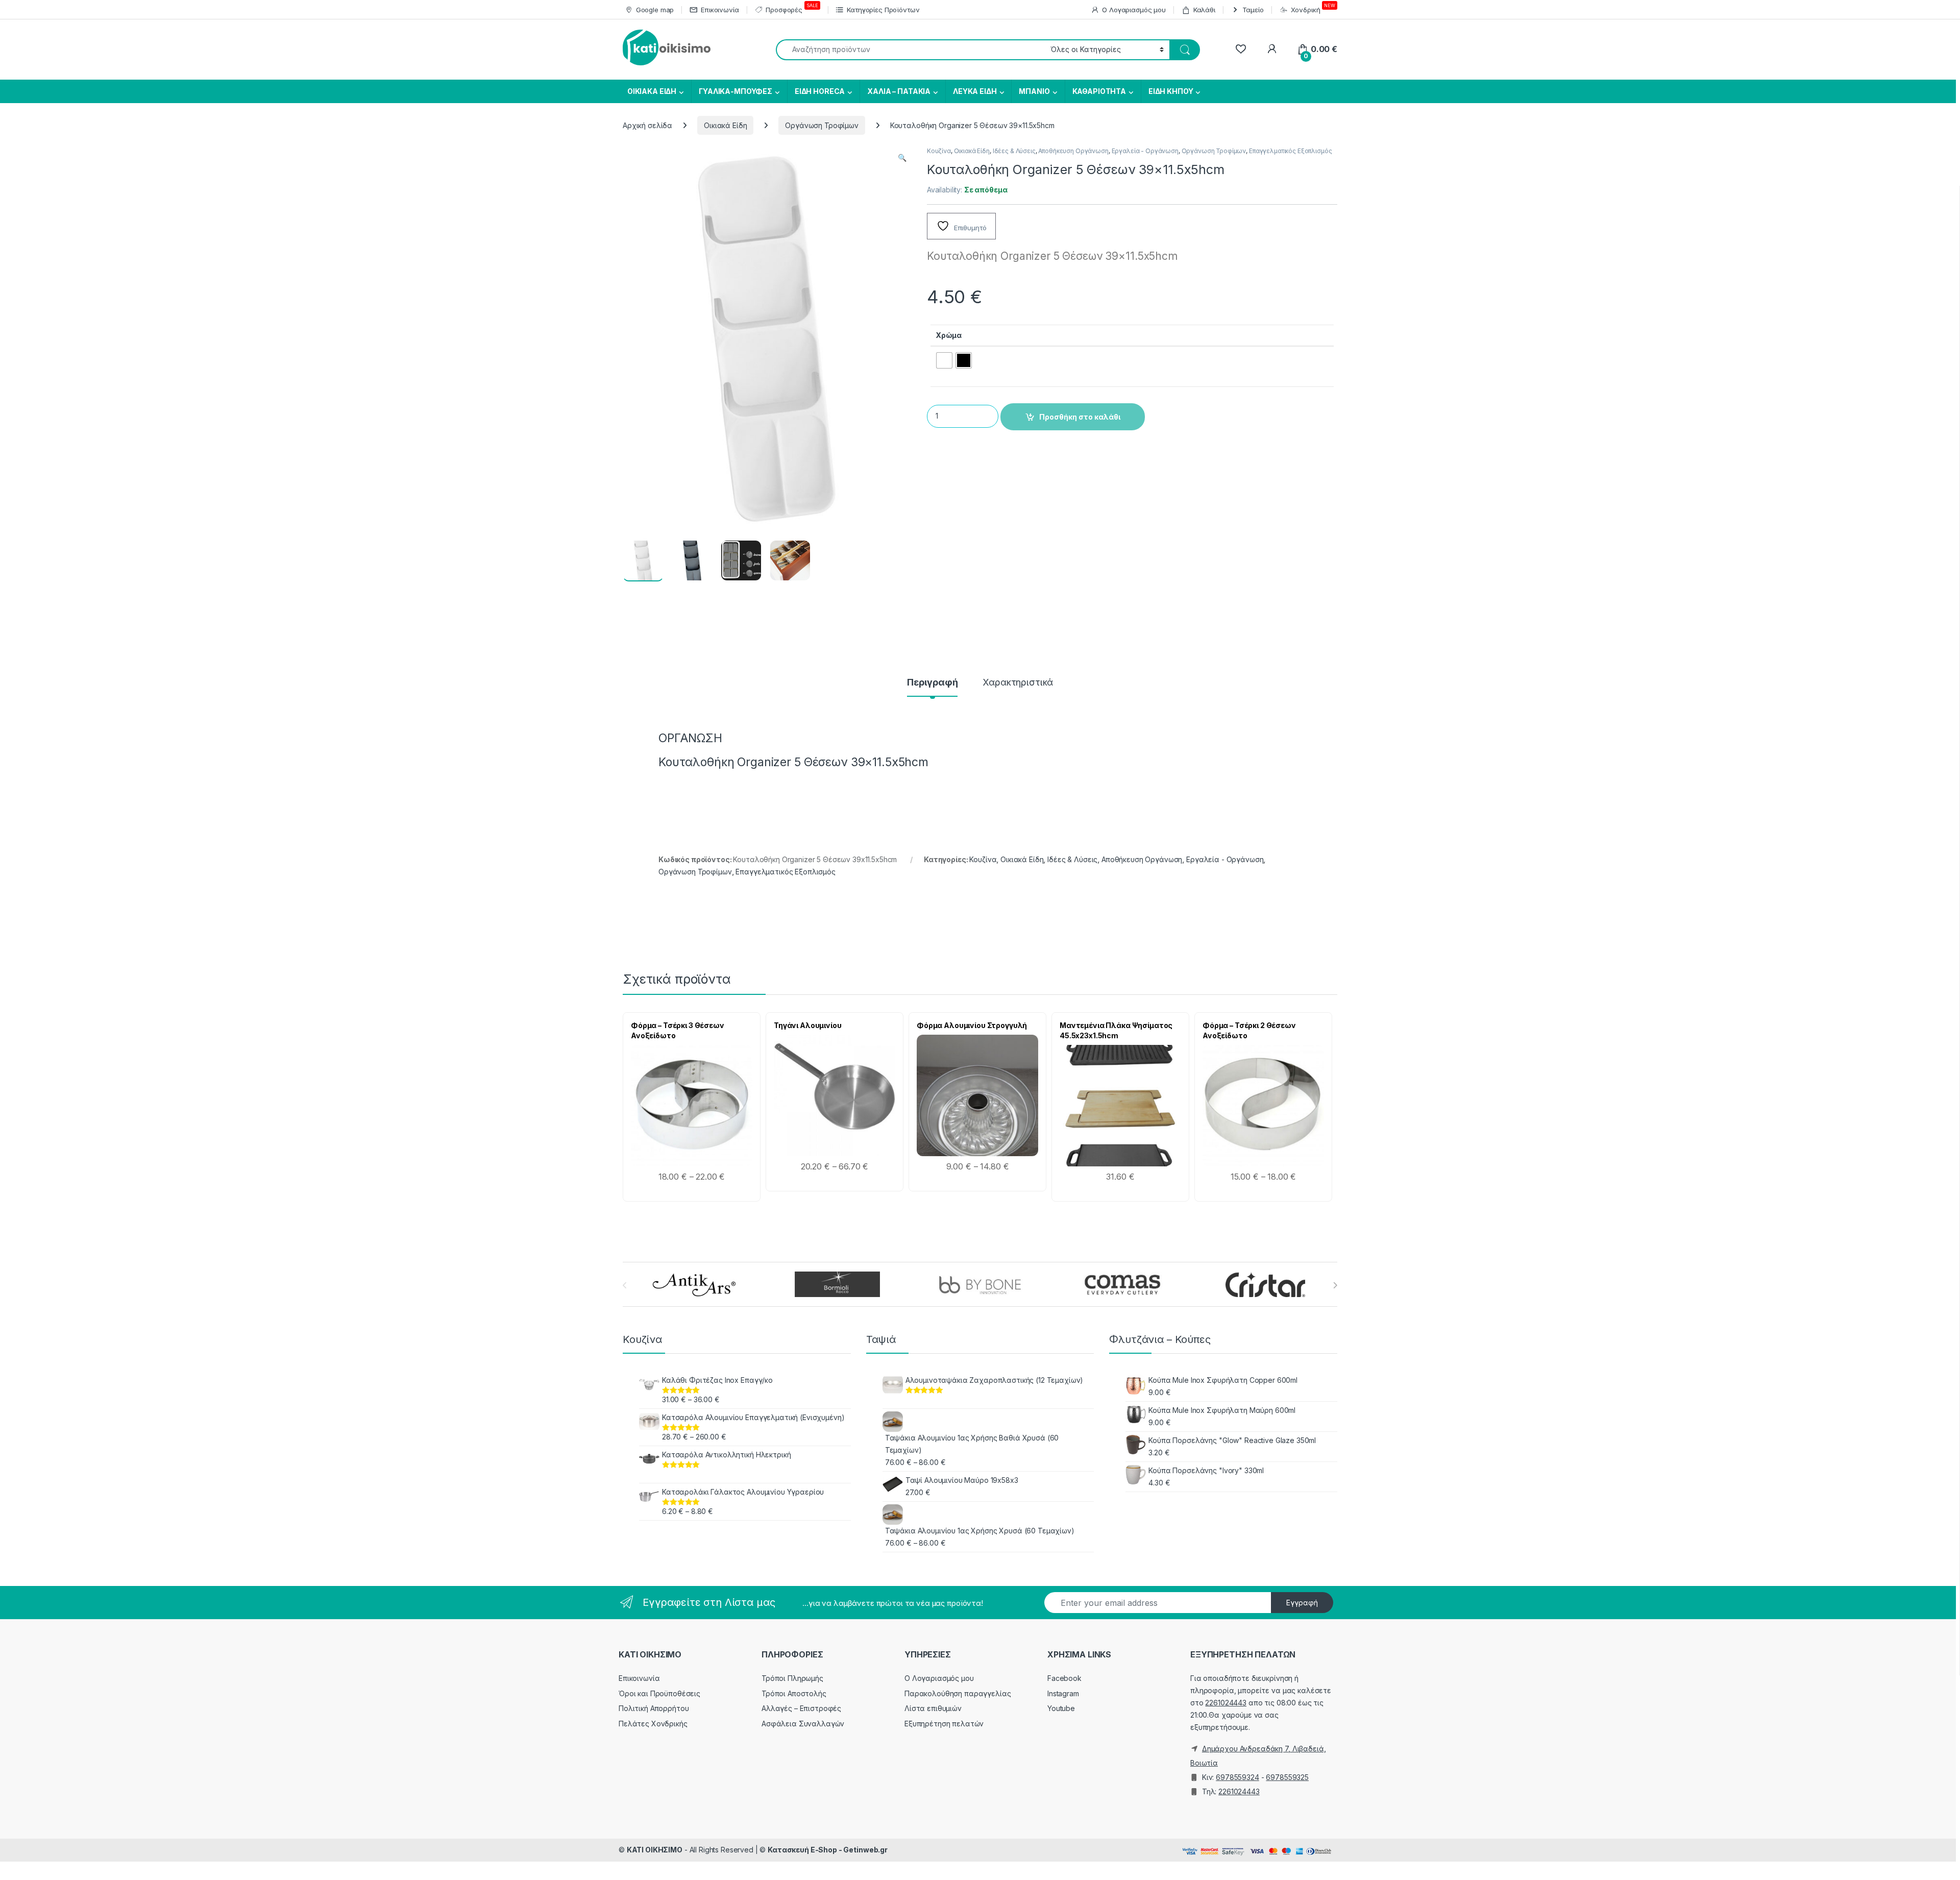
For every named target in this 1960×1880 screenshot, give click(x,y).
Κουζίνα (939, 151)
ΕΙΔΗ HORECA (820, 91)
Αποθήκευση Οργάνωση (1073, 151)
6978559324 (1238, 1777)
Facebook (1064, 1678)
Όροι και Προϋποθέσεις (659, 1693)
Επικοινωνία (720, 10)
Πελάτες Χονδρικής (653, 1724)
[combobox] (910, 50)
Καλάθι (1204, 10)
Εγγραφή (1302, 1603)
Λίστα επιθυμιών (933, 1708)
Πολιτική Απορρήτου (654, 1708)
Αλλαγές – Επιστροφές (801, 1708)
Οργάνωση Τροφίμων (822, 125)
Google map (655, 10)
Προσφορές (792, 8)
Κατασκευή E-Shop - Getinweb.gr (828, 1850)
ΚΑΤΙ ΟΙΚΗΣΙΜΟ (655, 1850)
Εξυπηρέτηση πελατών (944, 1724)
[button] (902, 158)
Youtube (1061, 1708)
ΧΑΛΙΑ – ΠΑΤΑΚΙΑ (899, 91)
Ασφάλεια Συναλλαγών (803, 1724)
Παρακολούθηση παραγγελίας (958, 1693)
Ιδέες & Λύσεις (1014, 151)
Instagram (1063, 1693)
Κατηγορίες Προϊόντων (883, 10)
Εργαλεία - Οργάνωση (1145, 151)
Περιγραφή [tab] (933, 683)
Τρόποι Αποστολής (794, 1693)
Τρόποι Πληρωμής (792, 1678)
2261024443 (1226, 1703)
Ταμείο (1253, 10)
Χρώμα (949, 335)
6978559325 (1287, 1777)
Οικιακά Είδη (725, 125)
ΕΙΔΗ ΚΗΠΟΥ (1171, 91)
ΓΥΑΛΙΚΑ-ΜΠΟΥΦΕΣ (736, 91)
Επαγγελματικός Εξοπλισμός (1291, 151)
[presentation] (1335, 1285)
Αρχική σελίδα (647, 125)
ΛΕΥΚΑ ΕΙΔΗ (975, 91)
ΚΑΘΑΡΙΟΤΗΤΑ (1099, 91)
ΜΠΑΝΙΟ (1034, 91)
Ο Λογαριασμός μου (1134, 10)
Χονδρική (1313, 8)
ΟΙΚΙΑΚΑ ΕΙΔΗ (651, 91)
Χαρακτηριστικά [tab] (1018, 683)
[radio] (944, 360)
